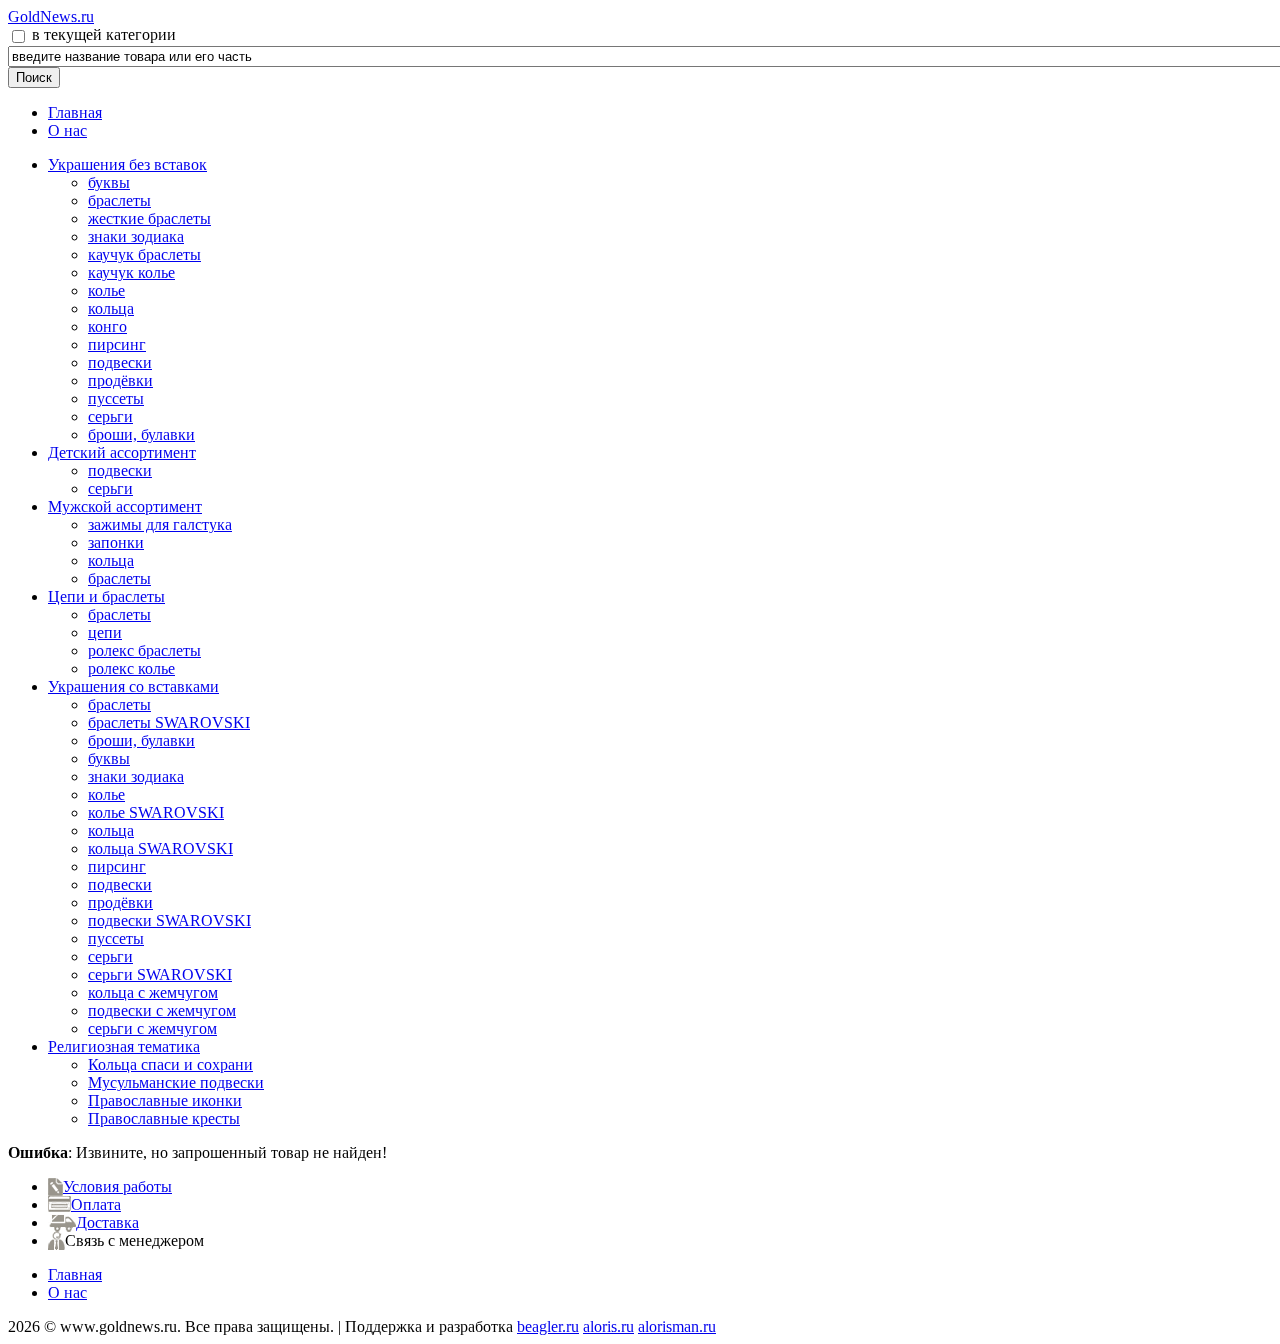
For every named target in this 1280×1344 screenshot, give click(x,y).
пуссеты (116, 398)
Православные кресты (164, 1118)
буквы (109, 182)
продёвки (120, 380)
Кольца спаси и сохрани (170, 1064)
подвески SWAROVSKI (169, 920)
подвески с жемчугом (162, 1010)
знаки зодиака (136, 236)
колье (106, 290)
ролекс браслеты (144, 650)
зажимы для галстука (160, 524)
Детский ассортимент (122, 452)
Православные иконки (165, 1100)
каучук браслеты (144, 254)
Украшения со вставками (133, 686)
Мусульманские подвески (176, 1082)
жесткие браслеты (149, 218)
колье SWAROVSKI (156, 812)
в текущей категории (102, 34)
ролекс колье (131, 668)
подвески (120, 362)
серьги (110, 416)
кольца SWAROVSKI (160, 848)
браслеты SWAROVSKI (169, 722)
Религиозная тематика (124, 1046)
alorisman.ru (677, 1326)
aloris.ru (608, 1326)
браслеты (119, 200)
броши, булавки (141, 434)
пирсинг (117, 344)
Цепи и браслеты (106, 596)
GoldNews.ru (51, 16)
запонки (116, 542)
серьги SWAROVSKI (160, 974)
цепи (105, 632)
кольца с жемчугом (153, 992)
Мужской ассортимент (125, 506)
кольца (111, 308)
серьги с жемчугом (152, 1028)
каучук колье (131, 272)
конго (107, 326)
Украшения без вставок (127, 164)
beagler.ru (548, 1326)
